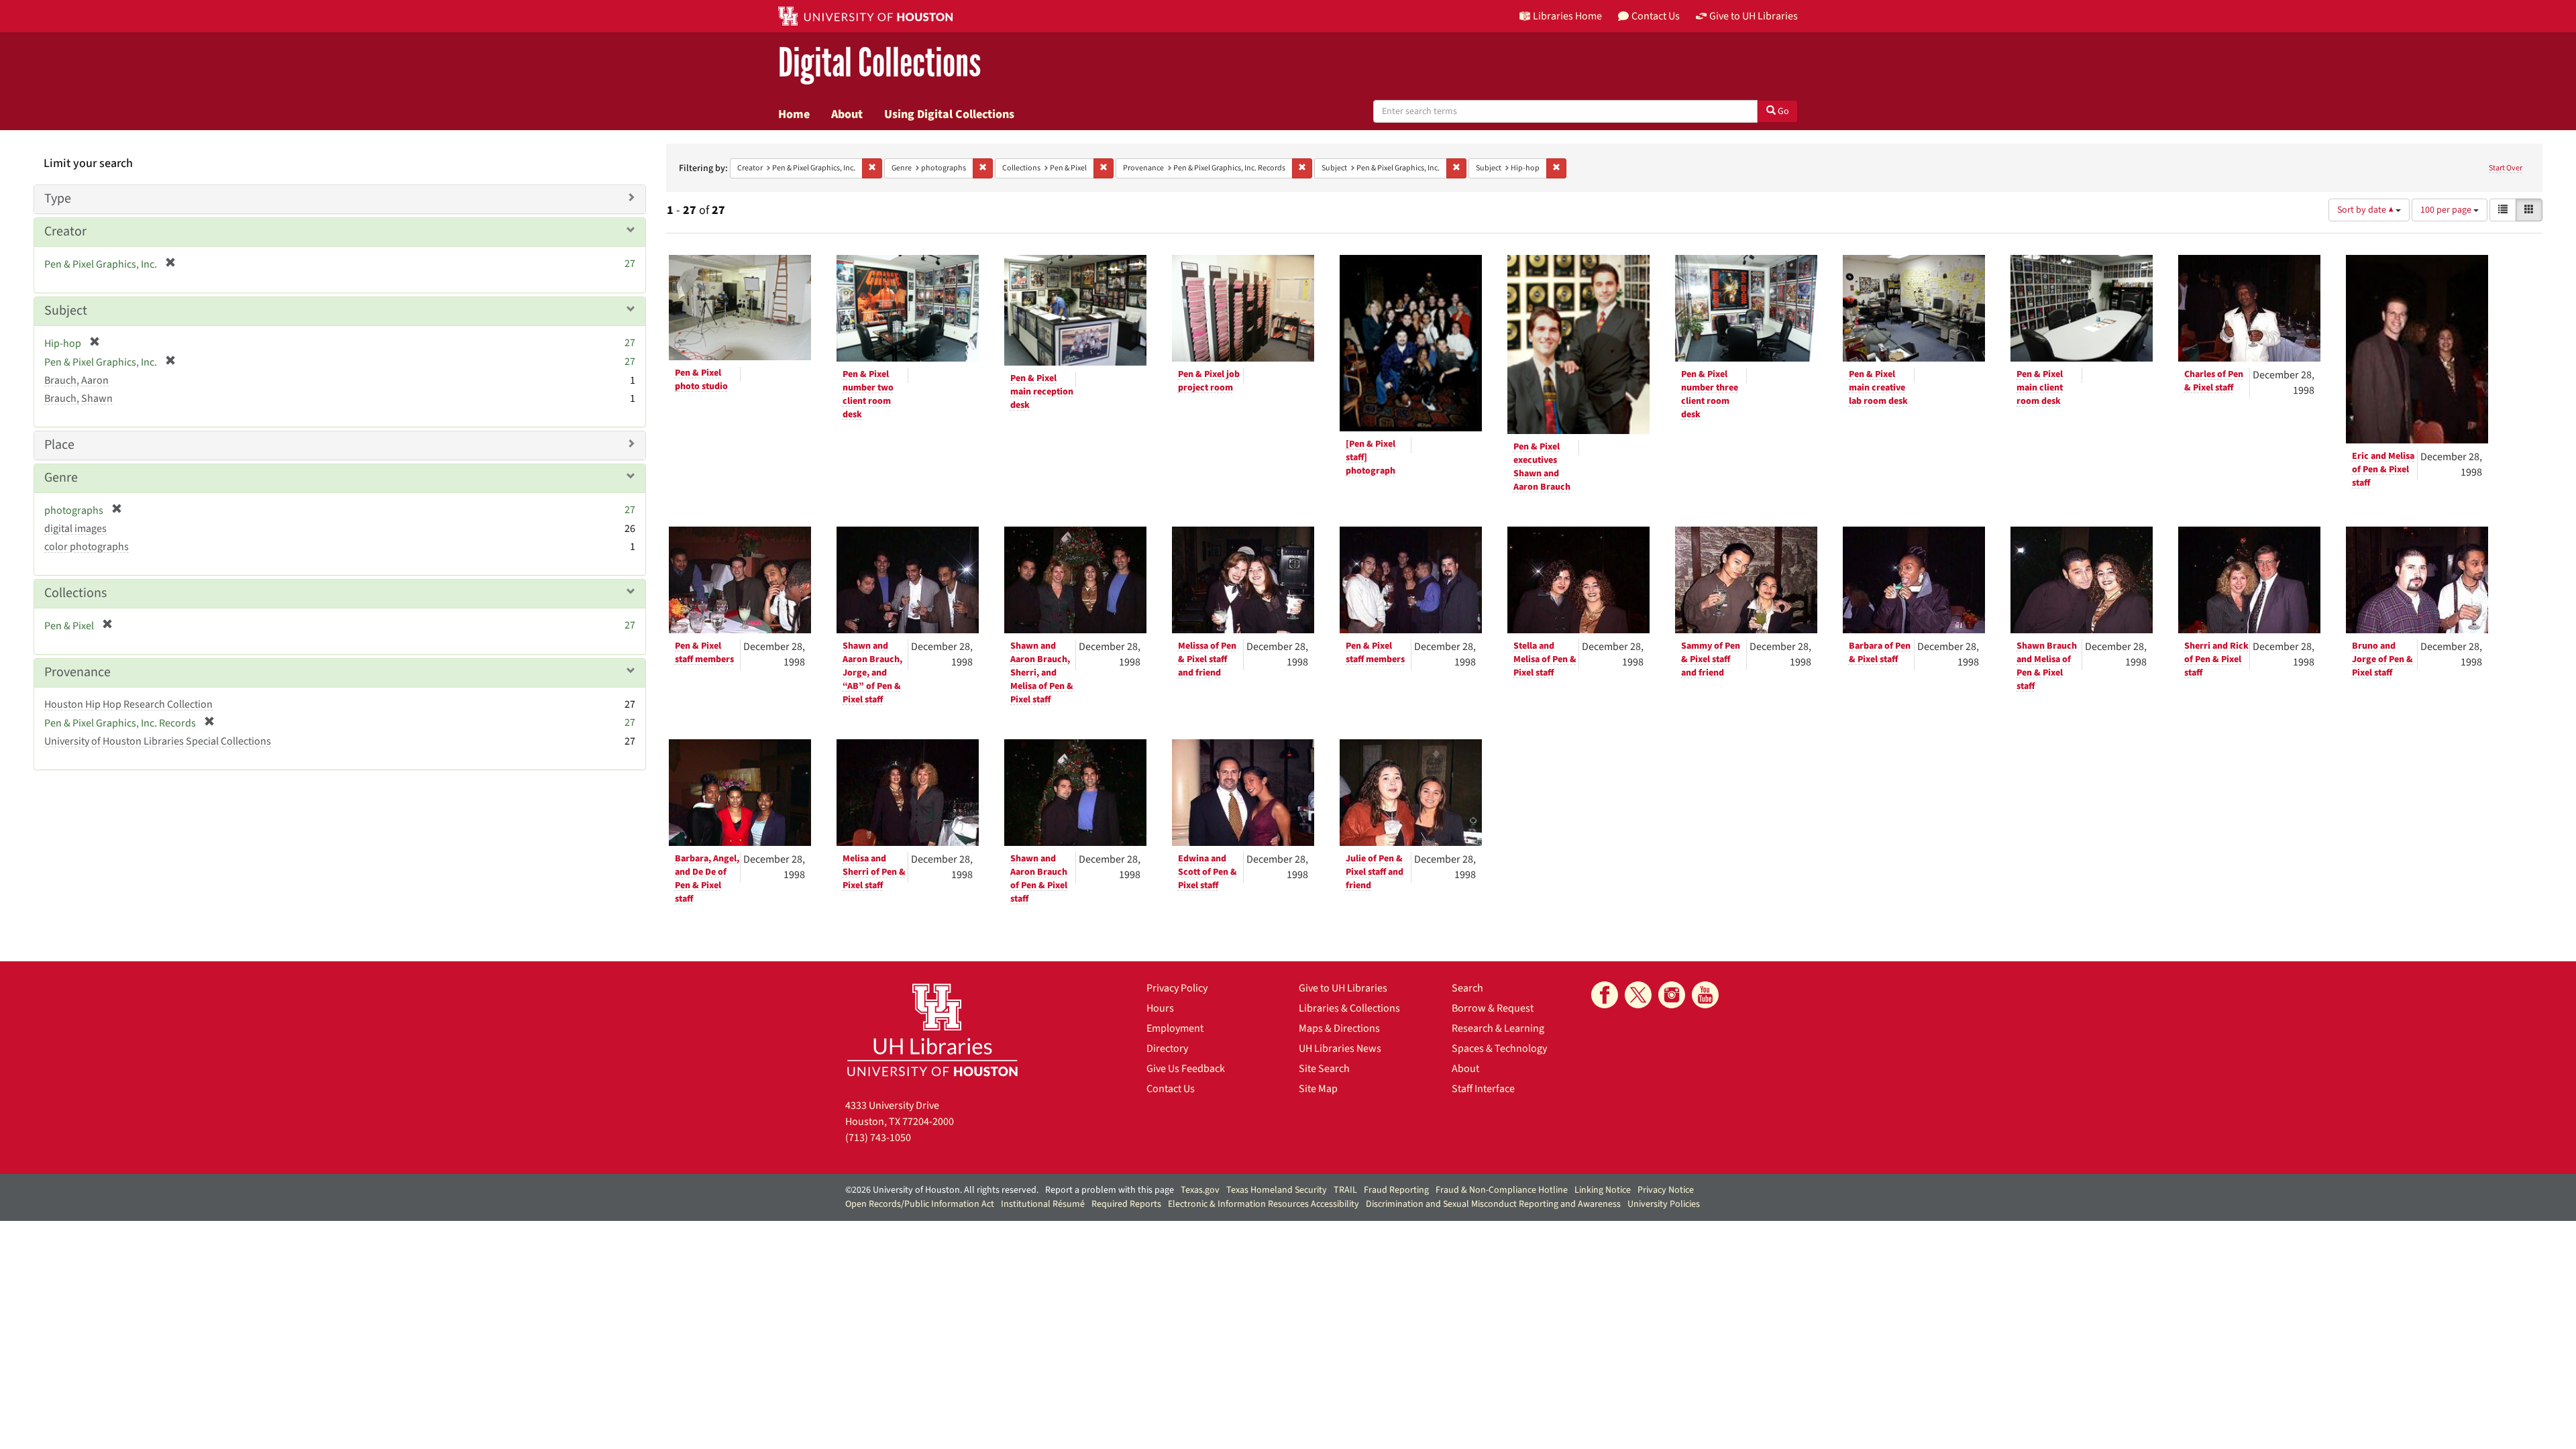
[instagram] (1672, 995)
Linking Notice (1603, 1190)
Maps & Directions (1339, 1028)
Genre (61, 478)
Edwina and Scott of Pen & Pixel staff (1207, 872)
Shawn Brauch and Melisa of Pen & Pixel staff (2047, 666)
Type (58, 199)
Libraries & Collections (1349, 1008)
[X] (1638, 995)
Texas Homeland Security (1277, 1190)
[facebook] (1605, 995)
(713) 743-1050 (878, 1138)
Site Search (1324, 1069)
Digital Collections (879, 63)
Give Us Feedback (1186, 1069)
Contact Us (1171, 1089)
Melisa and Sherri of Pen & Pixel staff (874, 872)
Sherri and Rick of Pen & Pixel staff (2216, 659)
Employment (1175, 1028)
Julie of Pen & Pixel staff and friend (1375, 872)
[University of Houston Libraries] (932, 1029)
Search (1467, 988)
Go (1782, 111)
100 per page (2447, 210)
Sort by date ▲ (2366, 210)
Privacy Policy (1177, 988)
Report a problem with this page (1110, 1190)
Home (794, 114)
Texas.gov (1200, 1190)
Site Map (1318, 1089)
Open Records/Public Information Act (920, 1204)
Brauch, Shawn (78, 398)
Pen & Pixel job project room (1209, 381)
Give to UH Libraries (1343, 988)
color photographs (87, 547)
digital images (75, 529)
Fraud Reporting (1396, 1190)
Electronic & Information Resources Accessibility (1264, 1204)
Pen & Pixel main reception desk (1042, 392)
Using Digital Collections (949, 114)
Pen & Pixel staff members (704, 653)
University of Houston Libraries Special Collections (158, 741)
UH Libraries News (1340, 1049)
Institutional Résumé (1043, 1204)
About (847, 114)
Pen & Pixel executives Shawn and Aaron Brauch (1542, 467)
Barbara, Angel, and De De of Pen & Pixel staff (707, 879)
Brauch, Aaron (76, 380)
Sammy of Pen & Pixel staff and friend (1711, 659)
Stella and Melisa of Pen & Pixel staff (1545, 659)
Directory (1167, 1049)
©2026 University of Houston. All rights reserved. (942, 1190)
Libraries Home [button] (1567, 16)
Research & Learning (1498, 1028)
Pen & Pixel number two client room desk (868, 394)
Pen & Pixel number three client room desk (1710, 394)
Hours (1160, 1008)
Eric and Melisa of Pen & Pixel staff (2383, 470)
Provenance (77, 672)
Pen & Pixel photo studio (701, 380)
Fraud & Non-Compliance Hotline (1502, 1190)
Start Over (2506, 168)
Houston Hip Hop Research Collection (128, 704)
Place (59, 445)
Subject (66, 311)
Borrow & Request (1493, 1008)
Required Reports (1126, 1204)
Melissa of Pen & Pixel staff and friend (1207, 659)
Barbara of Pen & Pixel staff (1880, 653)
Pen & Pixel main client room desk (2040, 388)
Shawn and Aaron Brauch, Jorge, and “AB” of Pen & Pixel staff (872, 673)
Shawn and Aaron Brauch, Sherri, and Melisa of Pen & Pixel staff (1042, 673)
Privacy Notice (1666, 1190)
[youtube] (1705, 995)
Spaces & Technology (1499, 1049)
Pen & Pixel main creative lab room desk (1878, 388)
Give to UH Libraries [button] (1754, 16)
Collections (75, 593)
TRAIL (1345, 1190)
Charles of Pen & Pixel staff (2214, 381)
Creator (65, 231)
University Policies (1664, 1204)
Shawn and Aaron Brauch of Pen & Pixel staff (1039, 879)
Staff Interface (1483, 1089)
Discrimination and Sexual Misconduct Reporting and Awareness (1493, 1204)
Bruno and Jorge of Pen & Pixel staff (2382, 659)
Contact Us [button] (1656, 16)
